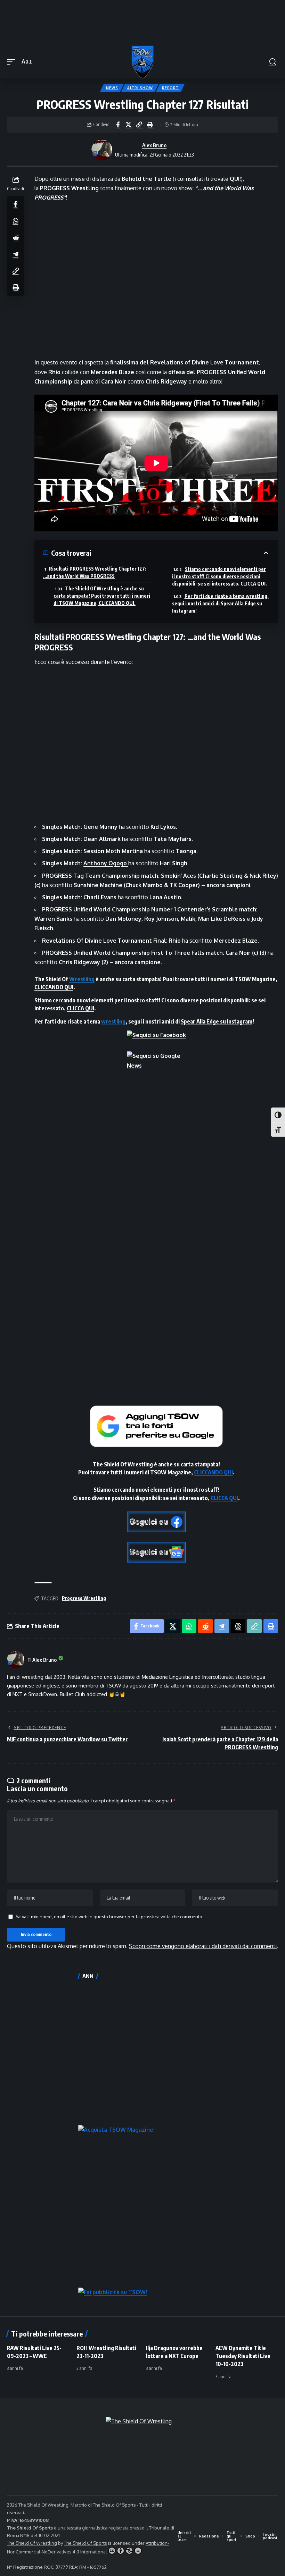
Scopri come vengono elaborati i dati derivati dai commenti (203, 1946)
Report (170, 88)
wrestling (113, 1021)
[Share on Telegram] (16, 254)
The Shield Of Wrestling (32, 2543)
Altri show (140, 88)
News (112, 88)
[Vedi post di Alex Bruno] (102, 150)
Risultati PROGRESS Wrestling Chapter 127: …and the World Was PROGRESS (95, 572)
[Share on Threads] (238, 1626)
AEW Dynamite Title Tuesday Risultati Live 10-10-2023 (243, 2356)
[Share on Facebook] (118, 125)
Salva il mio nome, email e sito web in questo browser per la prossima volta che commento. (109, 1917)
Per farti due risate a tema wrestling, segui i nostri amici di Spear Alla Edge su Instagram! (220, 603)
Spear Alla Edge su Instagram (217, 1021)
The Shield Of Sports (115, 2505)
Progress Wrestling (84, 1598)
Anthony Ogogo (106, 863)
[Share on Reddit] (16, 237)
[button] (13, 62)
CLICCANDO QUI (54, 987)
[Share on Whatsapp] (16, 221)
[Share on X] (129, 125)
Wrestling (82, 979)
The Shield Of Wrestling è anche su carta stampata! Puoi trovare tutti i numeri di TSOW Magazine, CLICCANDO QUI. (102, 596)
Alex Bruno (154, 145)
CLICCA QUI (80, 1008)
